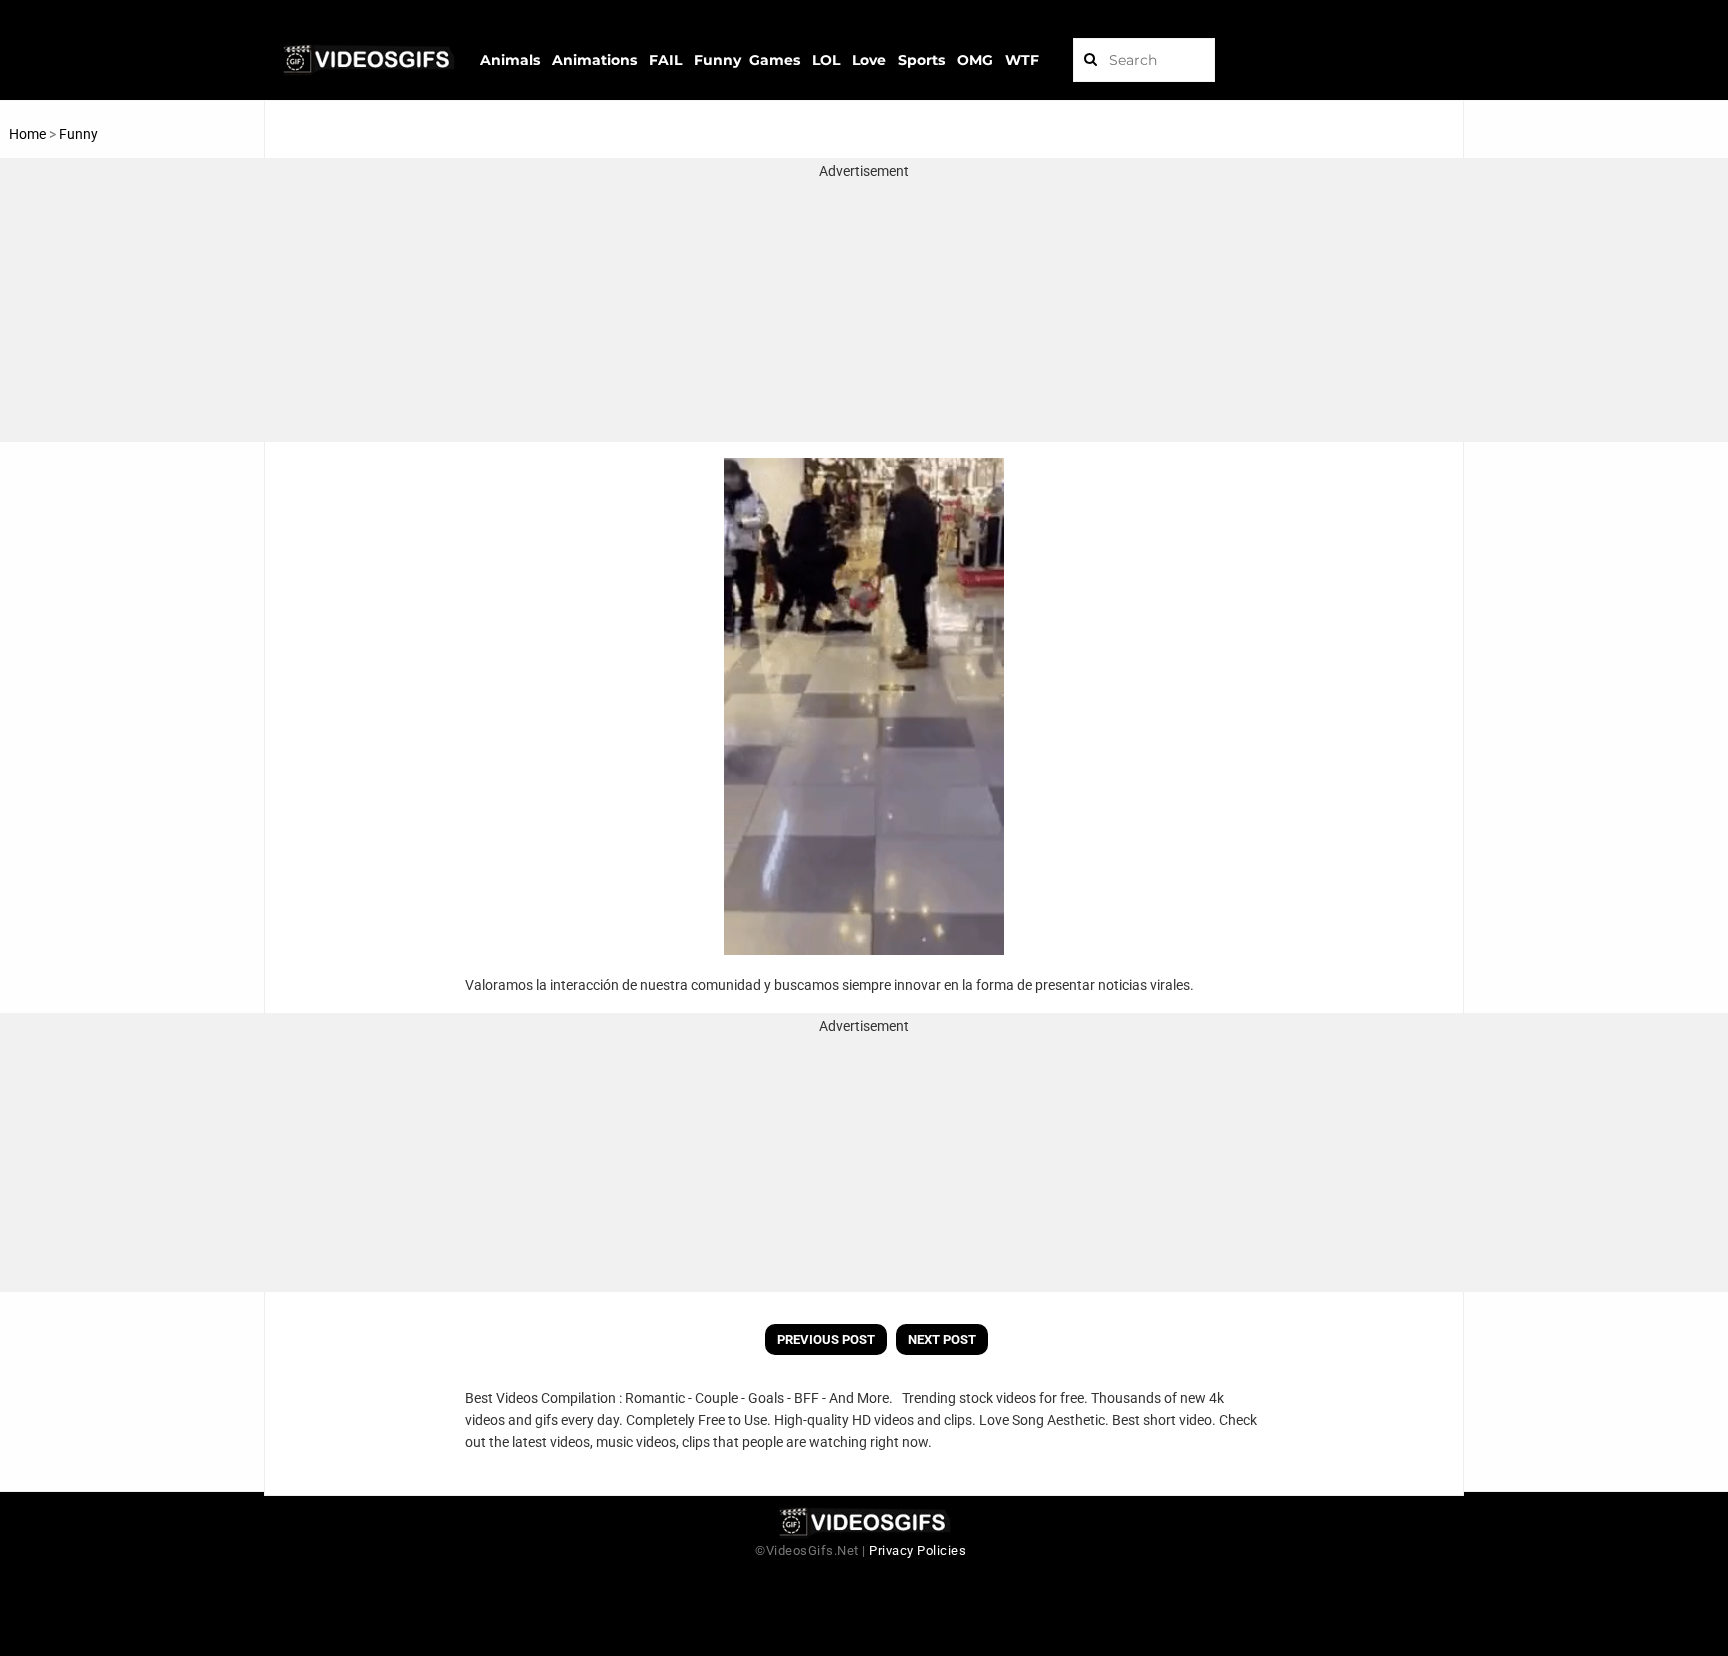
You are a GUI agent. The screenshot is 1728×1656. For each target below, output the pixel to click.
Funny (78, 134)
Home (27, 134)
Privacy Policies (917, 1550)
